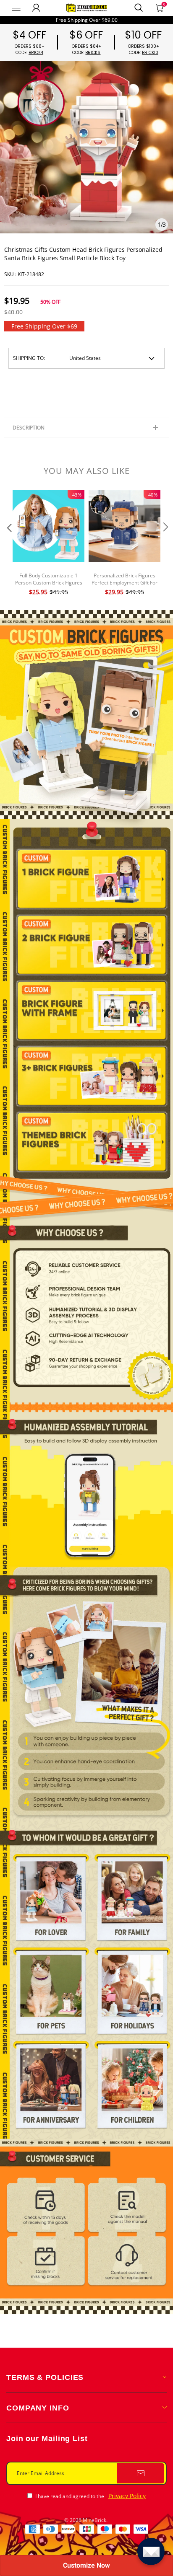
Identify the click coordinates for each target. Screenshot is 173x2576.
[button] (8, 544)
